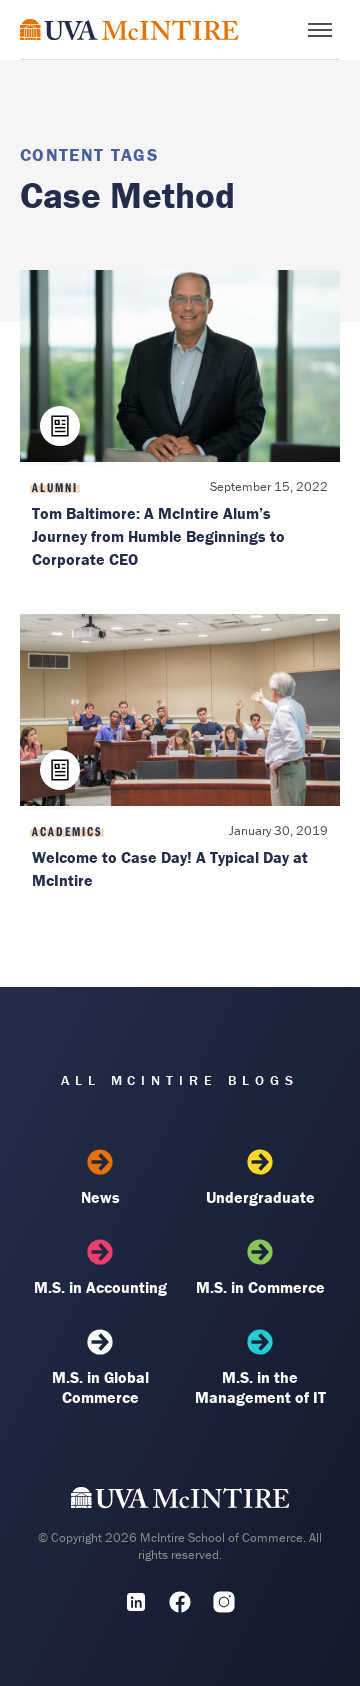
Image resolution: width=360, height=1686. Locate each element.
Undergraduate (260, 1197)
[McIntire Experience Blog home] (129, 29)
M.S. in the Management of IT (260, 1387)
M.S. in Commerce (260, 1287)
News (100, 1197)
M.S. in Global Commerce (100, 1387)
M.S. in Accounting (100, 1287)
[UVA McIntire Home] (180, 1503)
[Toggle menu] (320, 30)
